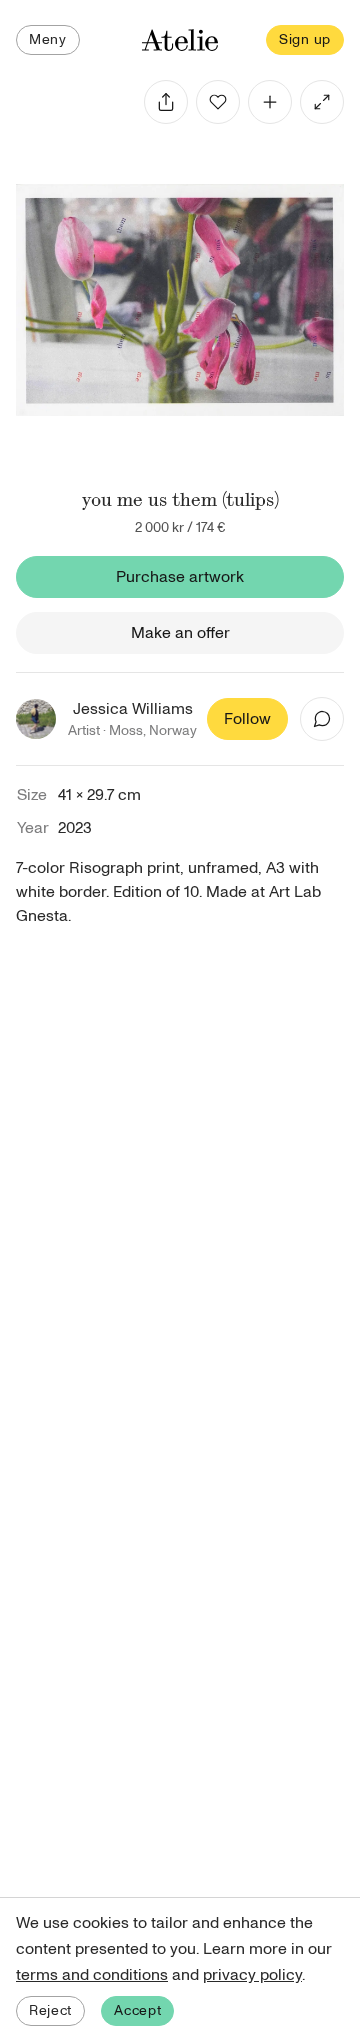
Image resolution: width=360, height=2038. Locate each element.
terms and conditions (92, 1975)
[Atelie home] (180, 40)
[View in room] (322, 102)
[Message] (322, 719)
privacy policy (252, 1975)
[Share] (166, 102)
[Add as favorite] (218, 102)
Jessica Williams (133, 709)
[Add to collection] (270, 102)
